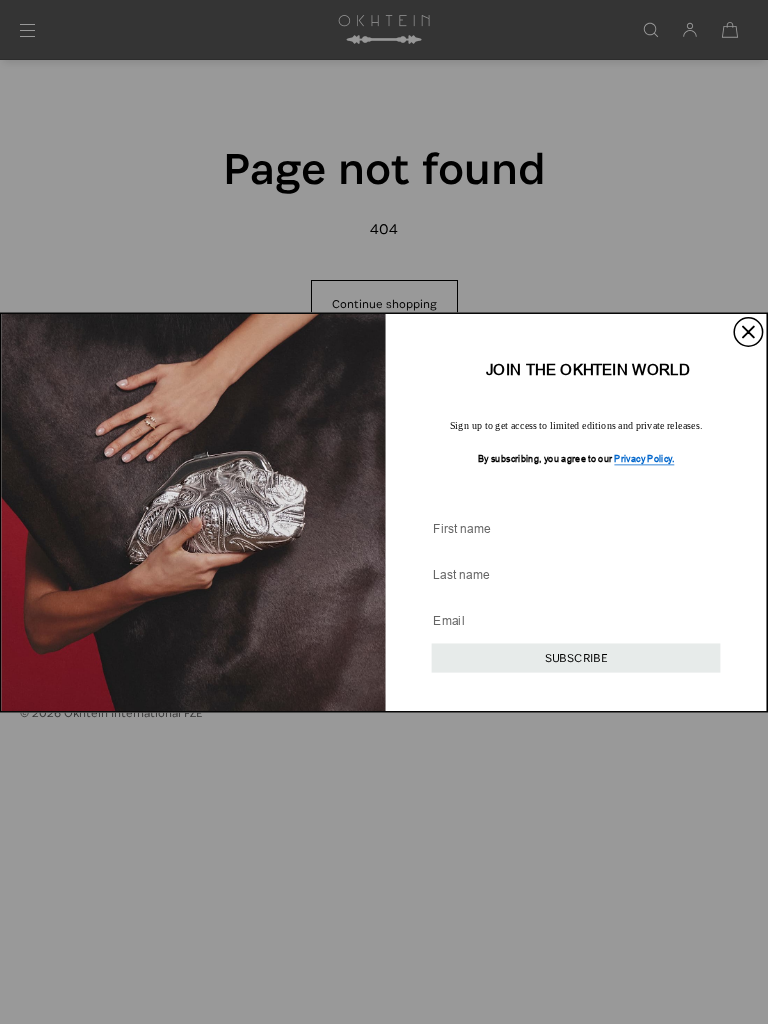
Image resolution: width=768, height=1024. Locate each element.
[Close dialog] (748, 331)
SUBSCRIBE (576, 657)
